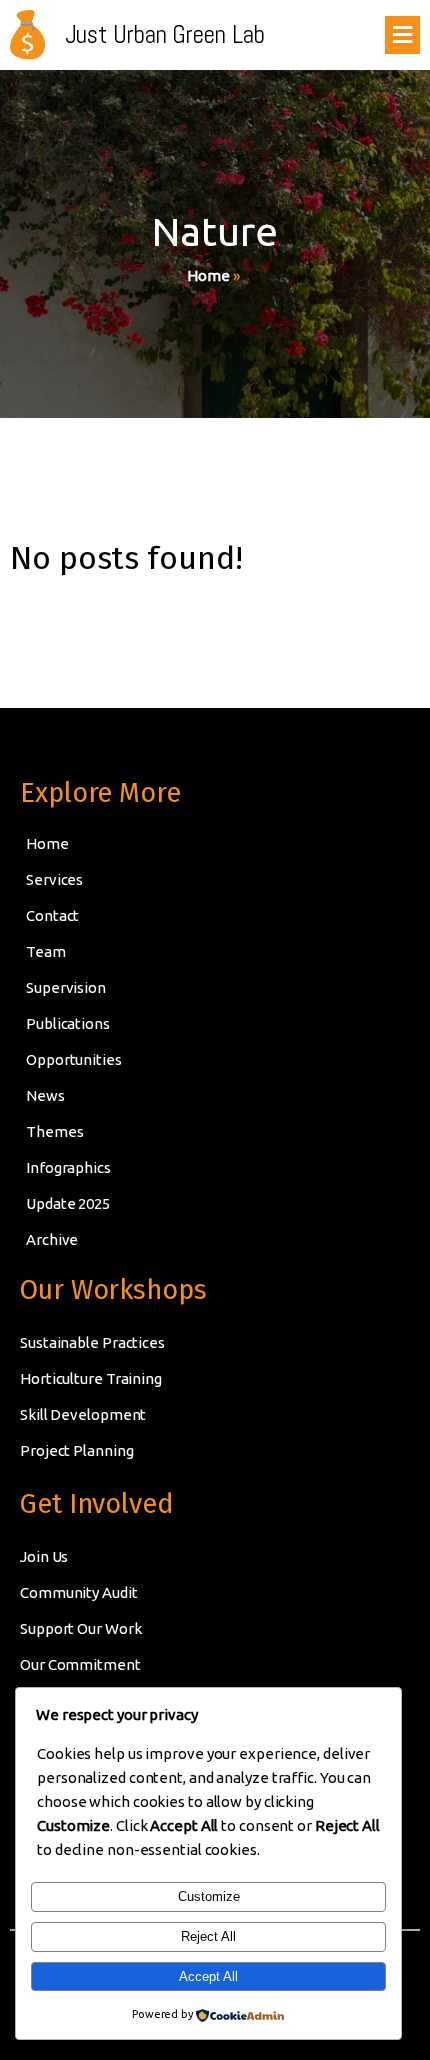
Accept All (208, 1976)
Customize (209, 1896)
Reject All (208, 1936)
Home (208, 275)
